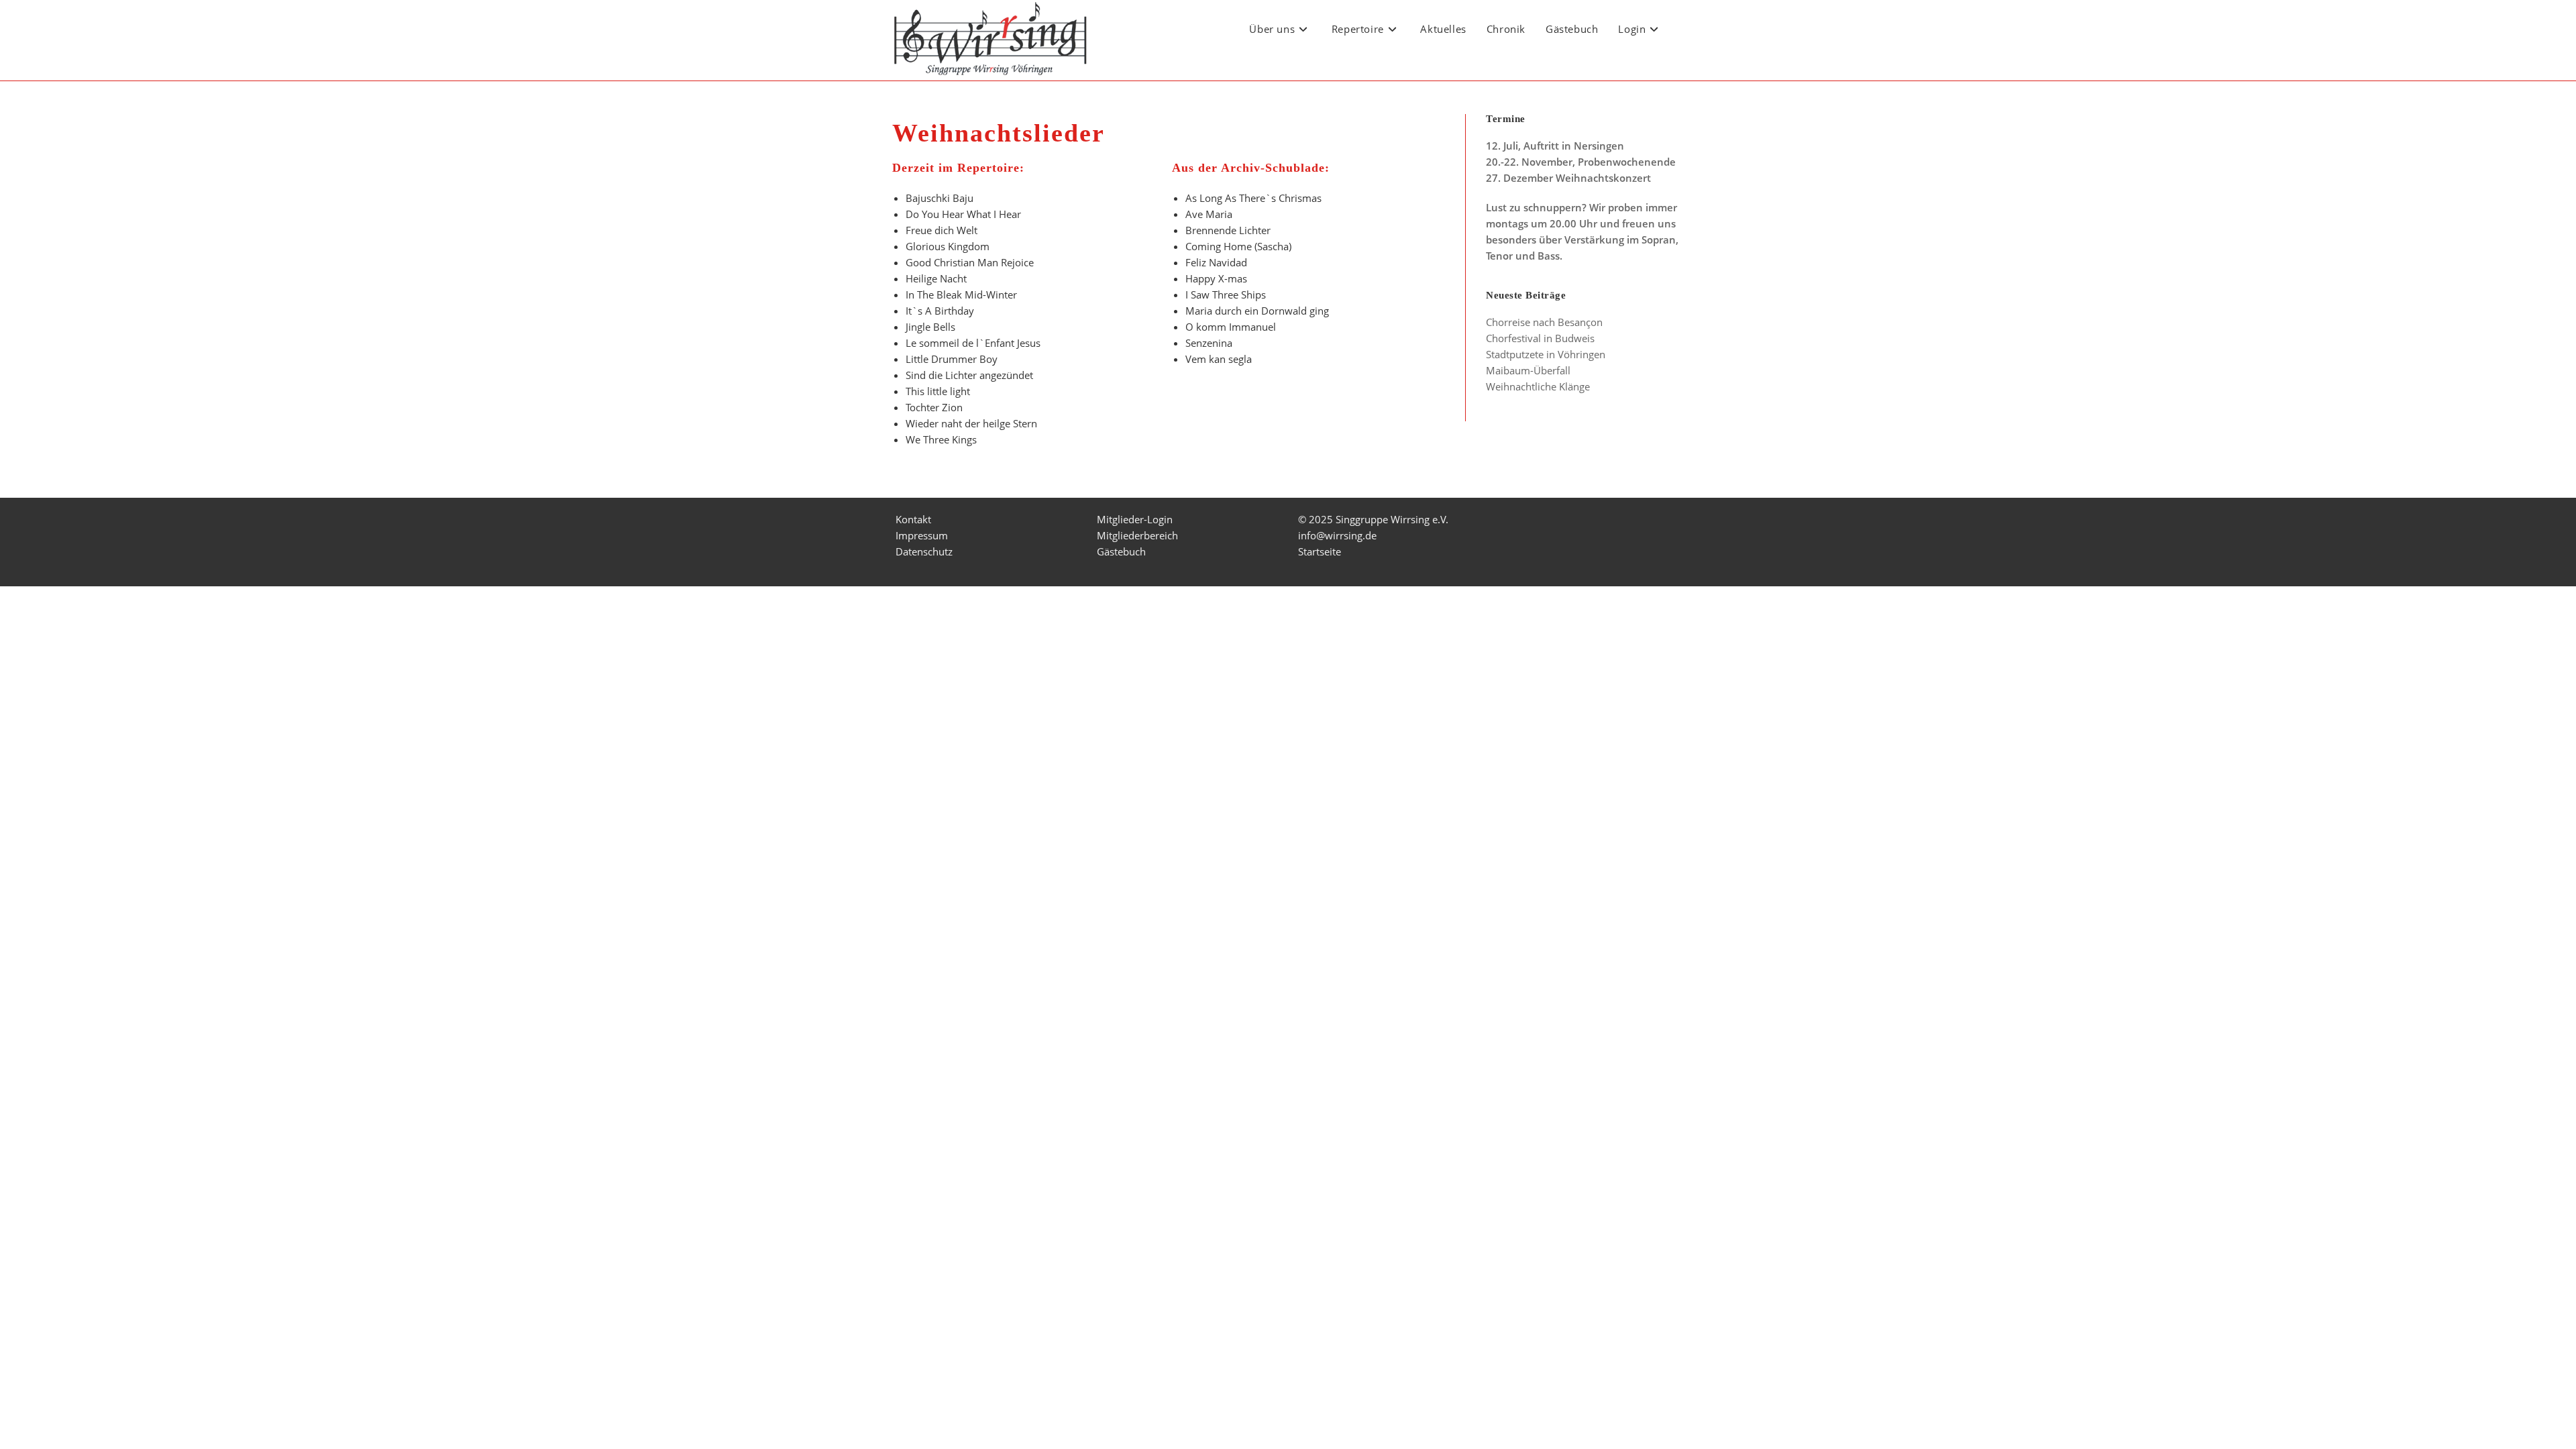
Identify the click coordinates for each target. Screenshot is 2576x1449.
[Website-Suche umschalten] (1686, 29)
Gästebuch (1121, 551)
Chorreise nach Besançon (1544, 322)
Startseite (1320, 551)
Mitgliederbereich (1137, 535)
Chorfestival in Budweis (1540, 338)
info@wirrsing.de (1337, 535)
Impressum (922, 535)
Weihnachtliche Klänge (1538, 386)
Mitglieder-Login (1135, 519)
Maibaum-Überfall (1528, 370)
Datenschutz (924, 551)
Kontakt (913, 519)
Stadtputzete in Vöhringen (1546, 354)
